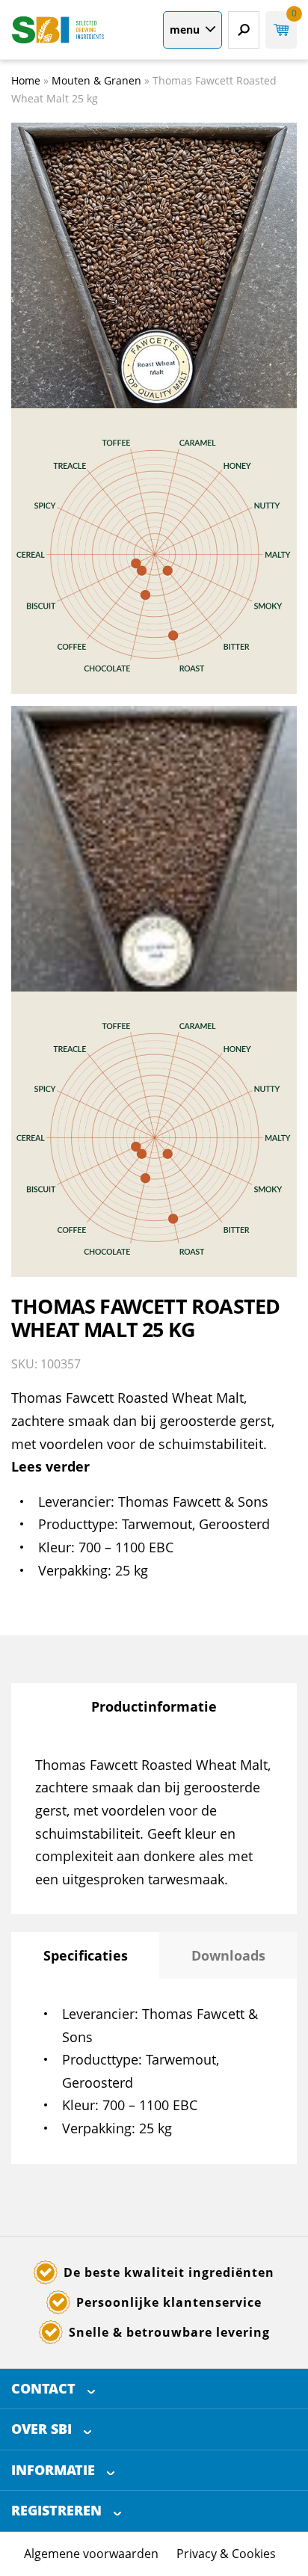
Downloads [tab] (228, 1955)
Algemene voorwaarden (91, 2554)
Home (26, 80)
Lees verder (50, 1466)
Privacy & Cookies (226, 2554)
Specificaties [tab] (86, 1955)
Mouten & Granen (96, 80)
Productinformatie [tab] (154, 1706)
